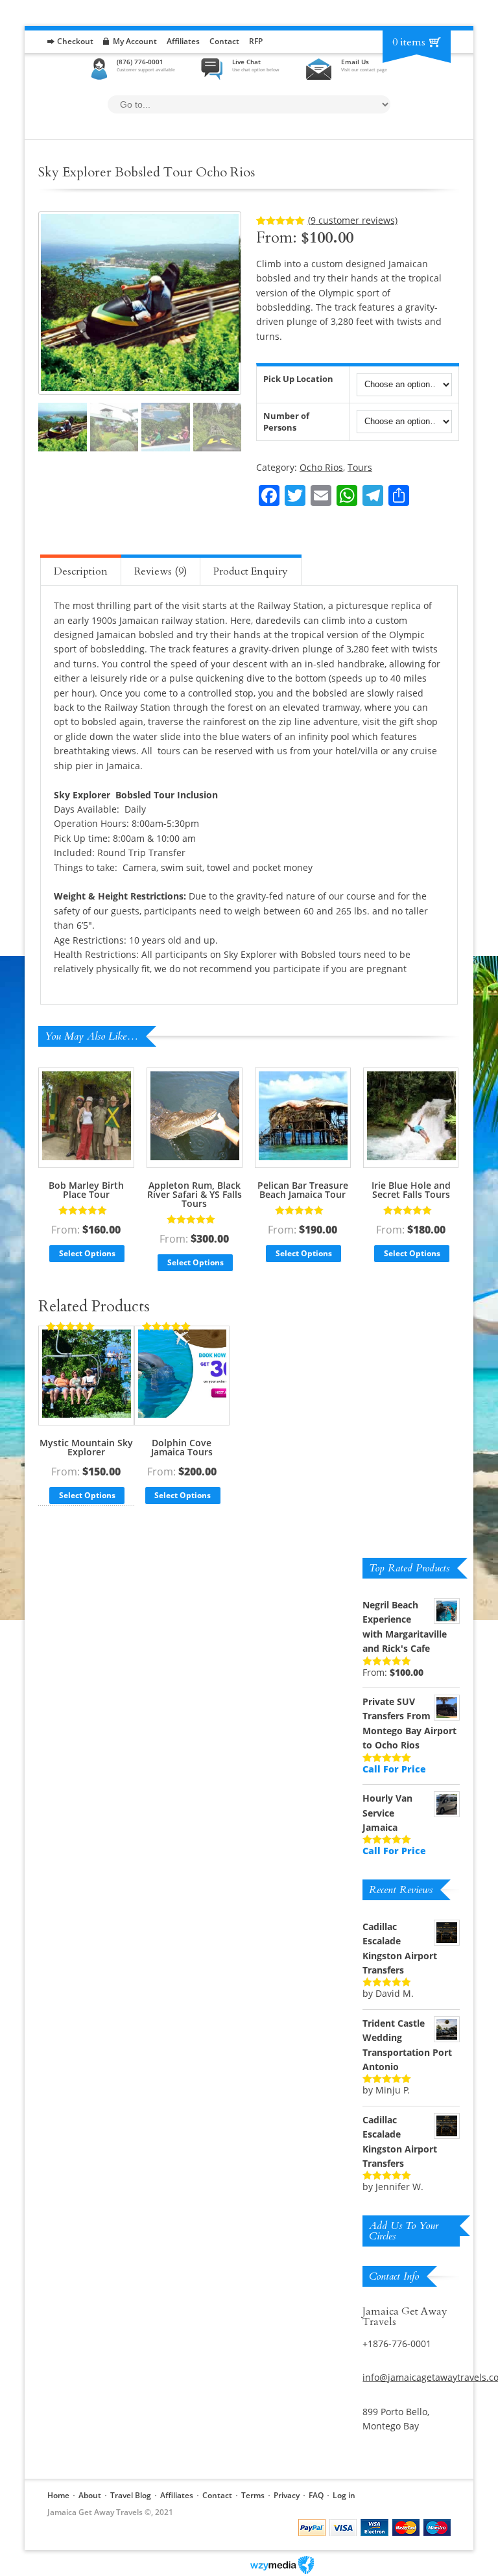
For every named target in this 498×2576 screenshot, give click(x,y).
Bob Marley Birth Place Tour (86, 1190)
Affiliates (183, 41)
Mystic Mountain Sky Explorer (86, 1447)
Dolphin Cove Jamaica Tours (182, 1447)
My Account (135, 41)
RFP (256, 41)
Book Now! (423, 472)
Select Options (87, 1253)
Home (58, 2495)
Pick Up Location (298, 379)
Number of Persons (286, 422)
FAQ (316, 2495)
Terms (253, 2495)
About (90, 2495)
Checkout (75, 41)
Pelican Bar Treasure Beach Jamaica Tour (303, 1190)
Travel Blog (131, 2495)
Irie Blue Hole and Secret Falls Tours (411, 1190)
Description (81, 571)
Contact (224, 41)
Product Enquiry (251, 571)
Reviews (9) (160, 571)
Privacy (287, 2495)
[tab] (81, 570)
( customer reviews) (353, 220)
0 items (409, 42)
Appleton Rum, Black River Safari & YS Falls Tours (195, 1194)
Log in (344, 2495)
